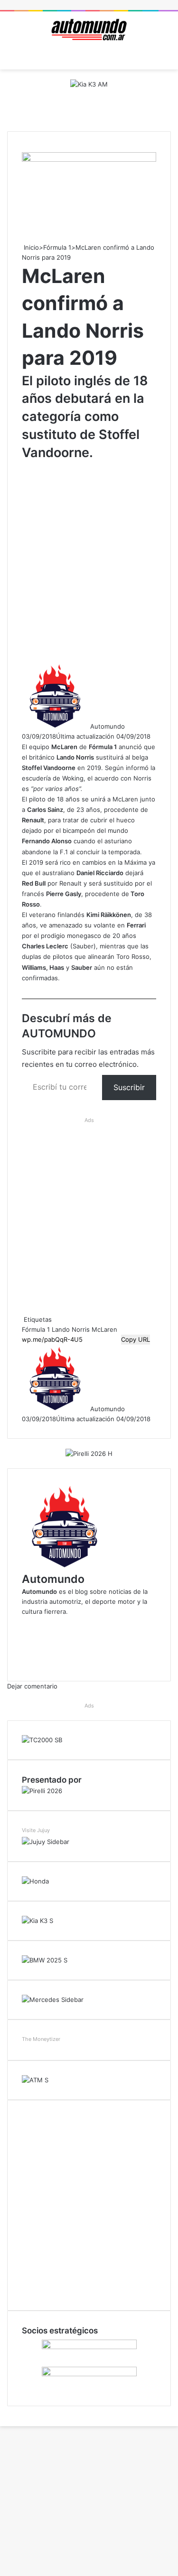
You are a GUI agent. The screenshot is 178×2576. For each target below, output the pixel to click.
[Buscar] (166, 58)
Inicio (30, 247)
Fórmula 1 (57, 247)
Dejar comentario (32, 1686)
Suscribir (129, 1087)
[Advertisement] (89, 561)
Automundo (108, 726)
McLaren (104, 1329)
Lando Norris (71, 1329)
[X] (1, 2411)
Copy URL (136, 1339)
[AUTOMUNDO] (89, 30)
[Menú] (12, 58)
